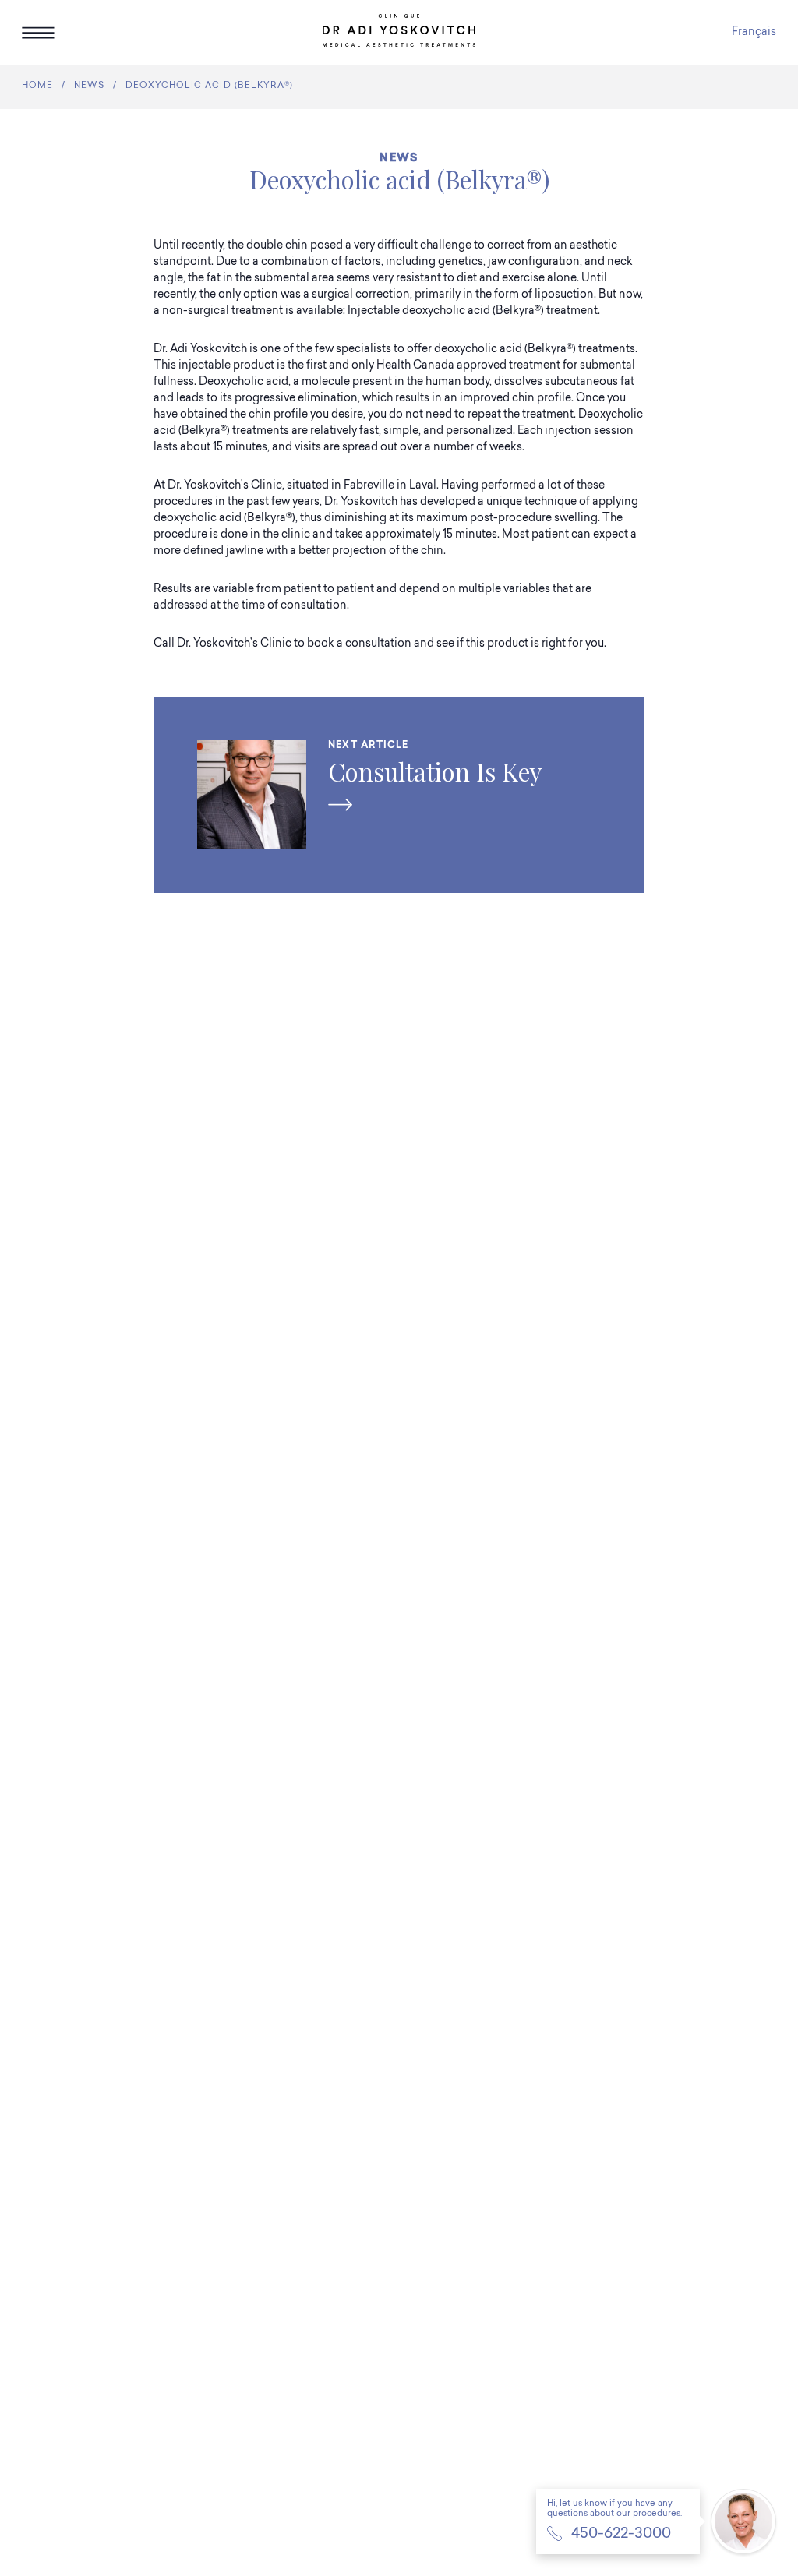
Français (754, 33)
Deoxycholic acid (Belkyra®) (209, 86)
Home (37, 86)
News (89, 86)
